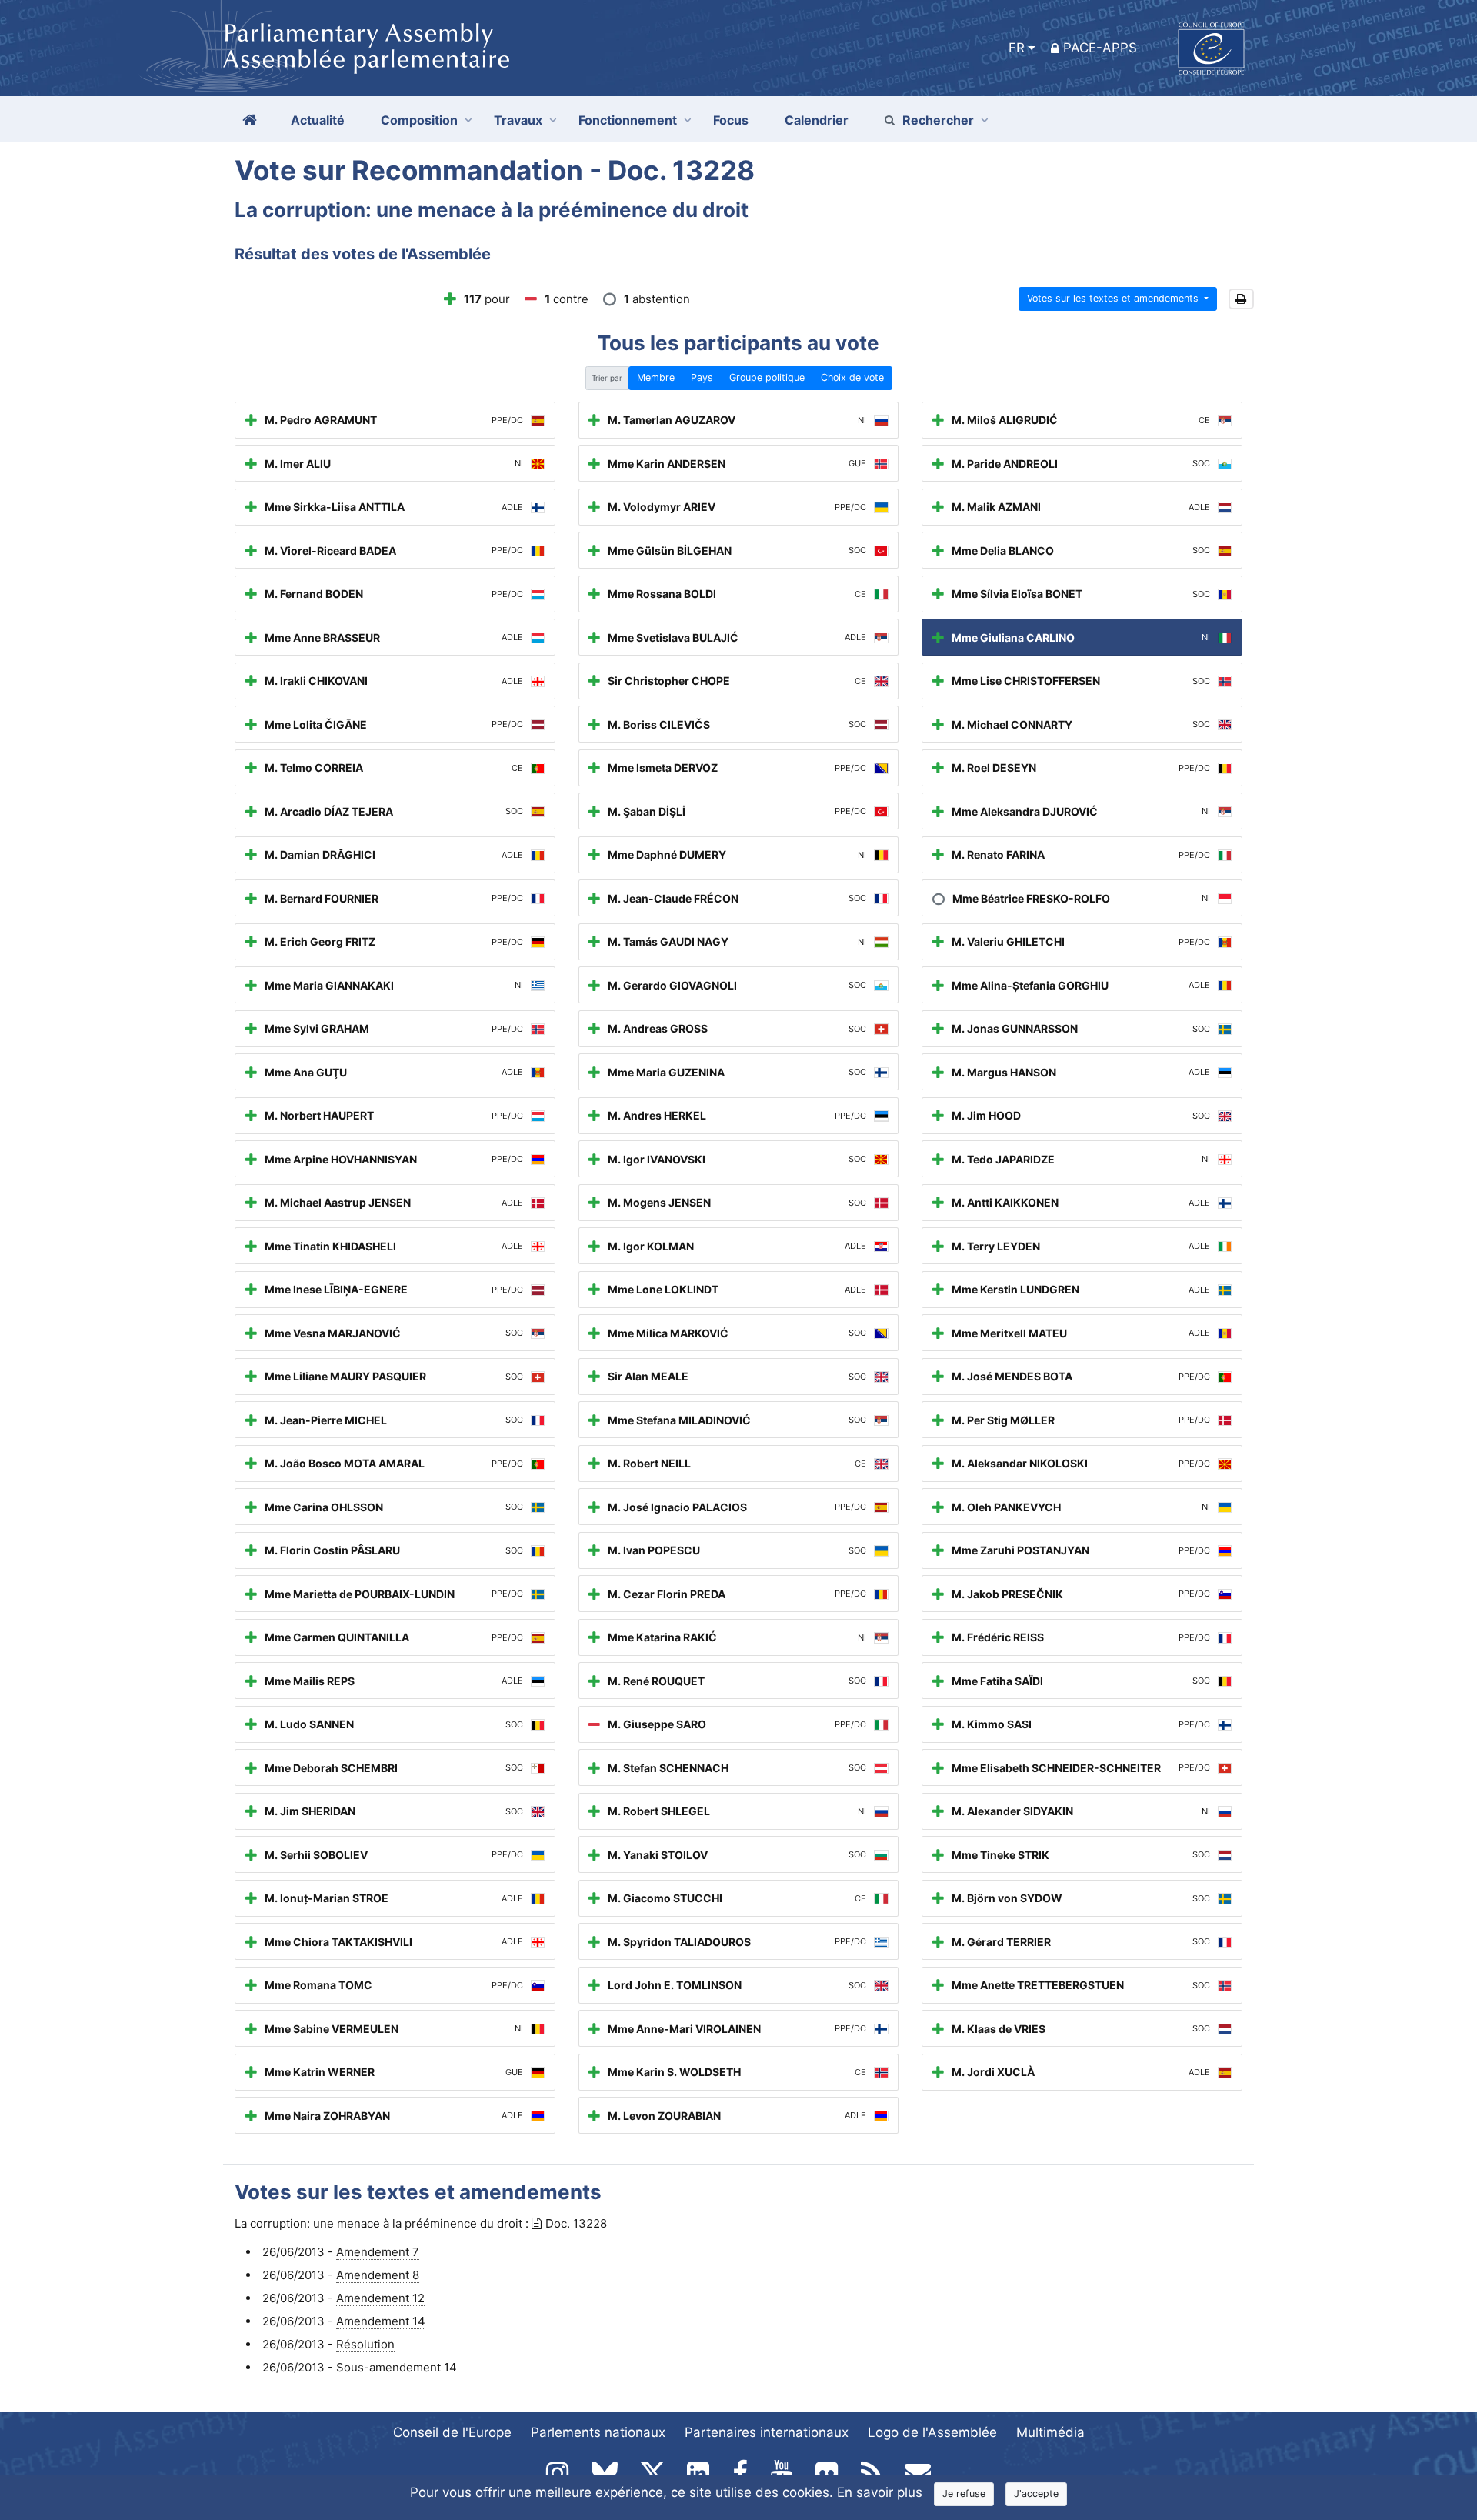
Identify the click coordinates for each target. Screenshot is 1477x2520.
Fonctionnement (628, 120)
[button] (1241, 299)
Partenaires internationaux (767, 2432)
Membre (656, 377)
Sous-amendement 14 (397, 2367)
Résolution (365, 2344)
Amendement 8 (378, 2275)
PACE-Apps (1100, 48)
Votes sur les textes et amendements (1114, 298)
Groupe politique (767, 377)
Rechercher (938, 120)
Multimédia (1050, 2432)
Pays (702, 377)
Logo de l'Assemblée (932, 2432)
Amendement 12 (380, 2298)
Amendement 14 (381, 2321)
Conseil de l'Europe (452, 2432)
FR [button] (1017, 48)
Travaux (518, 120)
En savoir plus (880, 2492)
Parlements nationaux (598, 2432)
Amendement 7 (378, 2252)
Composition (419, 120)
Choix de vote (852, 377)
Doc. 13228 (576, 2223)
